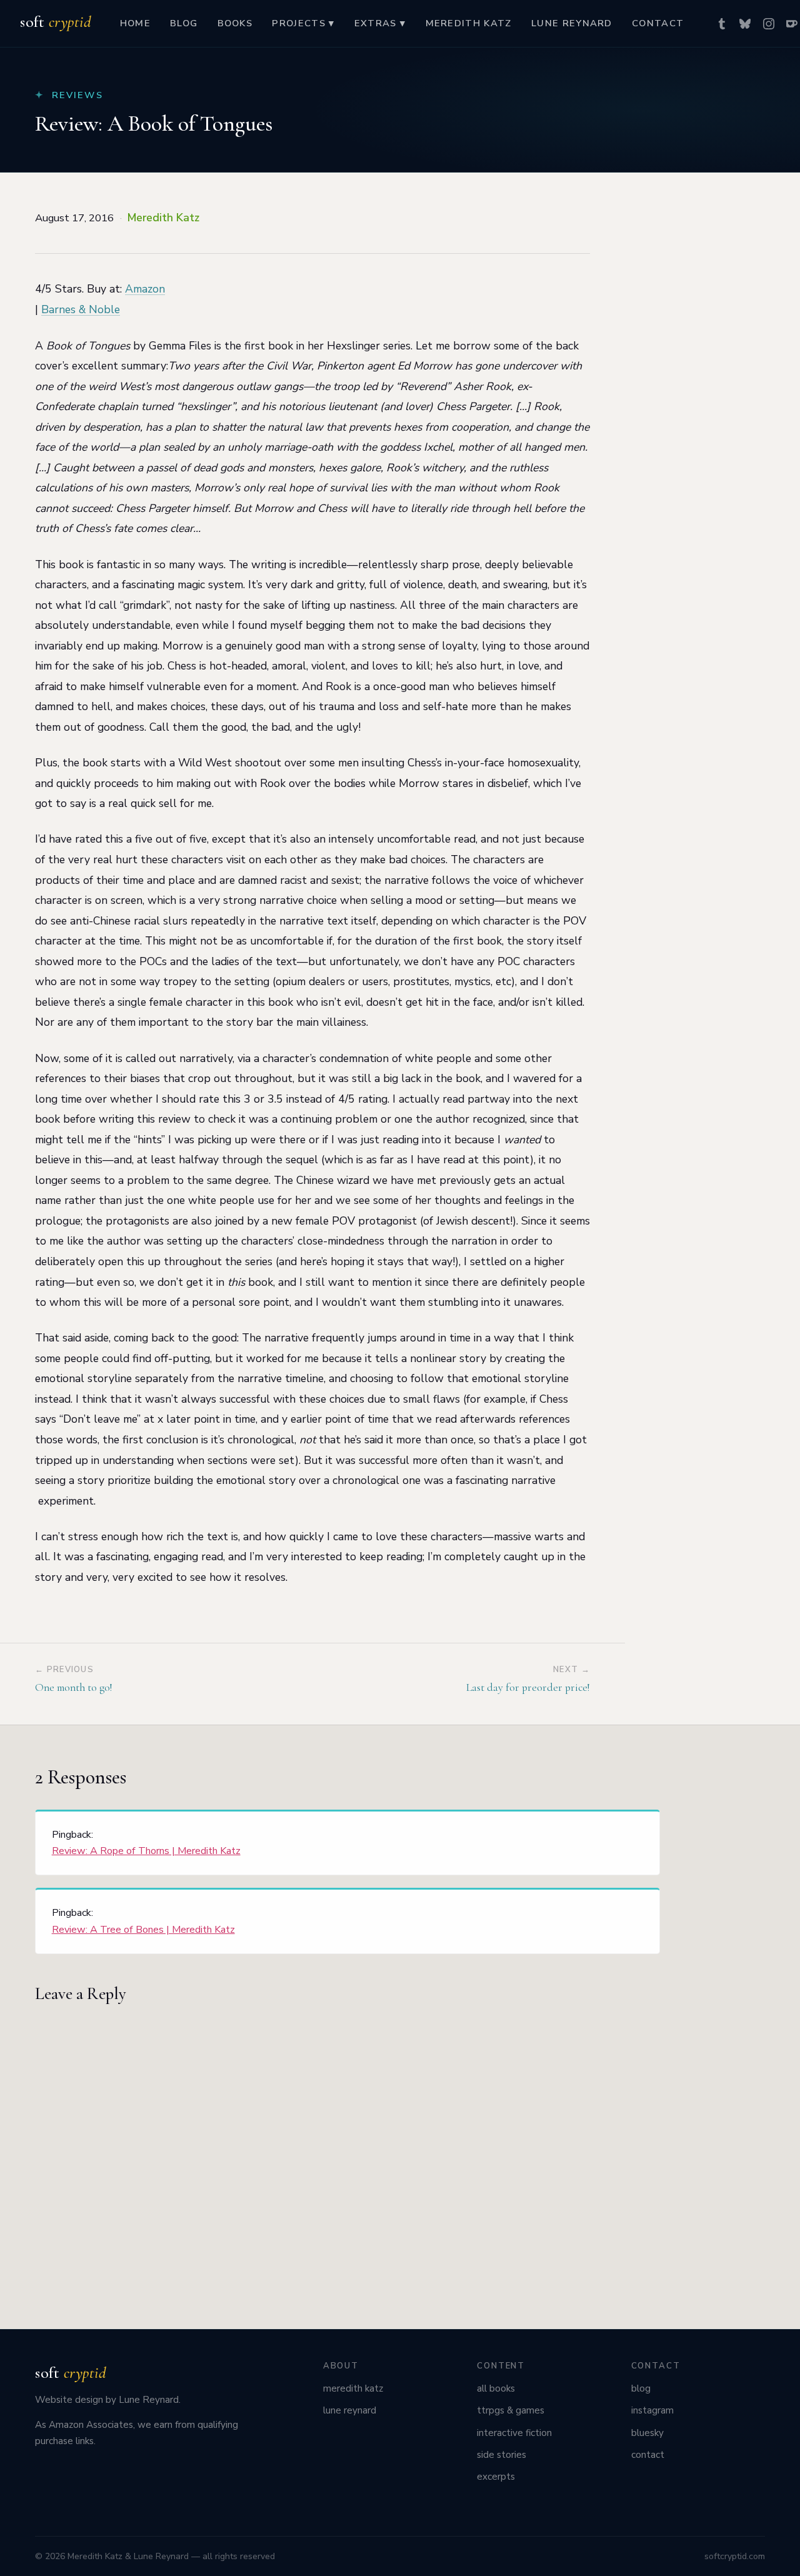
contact (658, 23)
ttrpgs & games (511, 2410)
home (135, 23)
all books (496, 2388)
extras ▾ (380, 23)
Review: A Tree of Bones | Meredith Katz (143, 1930)
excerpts (496, 2477)
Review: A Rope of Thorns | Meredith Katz (146, 1851)
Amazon (145, 289)
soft (55, 22)
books (235, 23)
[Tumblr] (722, 24)
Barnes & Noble (81, 309)
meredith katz (469, 23)
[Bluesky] (745, 24)
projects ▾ (303, 23)
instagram (652, 2410)
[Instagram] (769, 24)
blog (184, 23)
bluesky (647, 2433)
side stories (502, 2455)
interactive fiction (514, 2433)
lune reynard (572, 23)
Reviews (77, 95)
